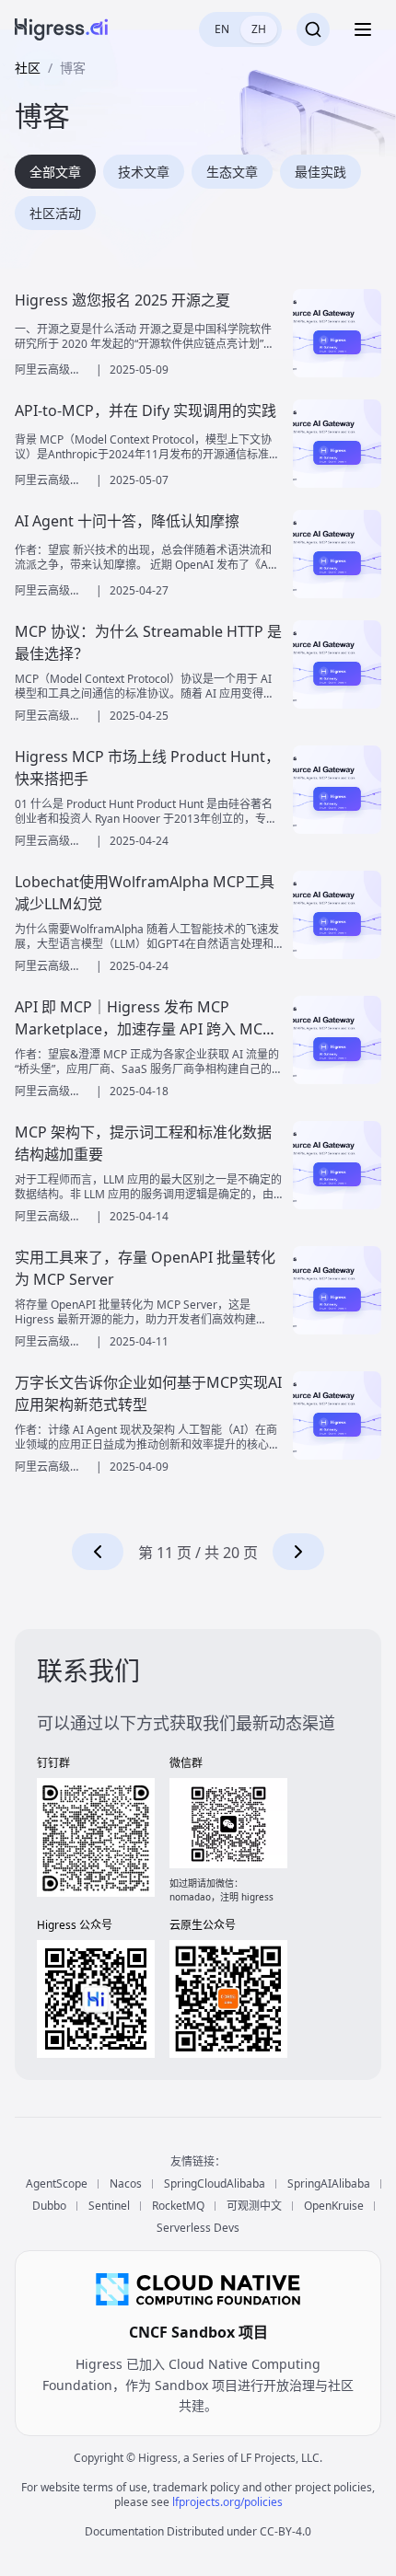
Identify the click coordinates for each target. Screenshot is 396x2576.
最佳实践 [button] (320, 172)
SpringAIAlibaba (329, 2184)
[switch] (240, 29)
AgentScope (57, 2184)
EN (222, 29)
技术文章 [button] (144, 172)
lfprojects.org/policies (227, 2502)
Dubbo (49, 2206)
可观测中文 (254, 2206)
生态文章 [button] (232, 172)
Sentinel (109, 2206)
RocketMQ (178, 2206)
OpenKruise (334, 2206)
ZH (259, 29)
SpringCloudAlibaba (215, 2184)
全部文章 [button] (55, 172)
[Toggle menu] (363, 29)
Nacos (126, 2184)
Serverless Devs (198, 2228)
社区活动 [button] (55, 213)
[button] (98, 1552)
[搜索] (313, 29)
